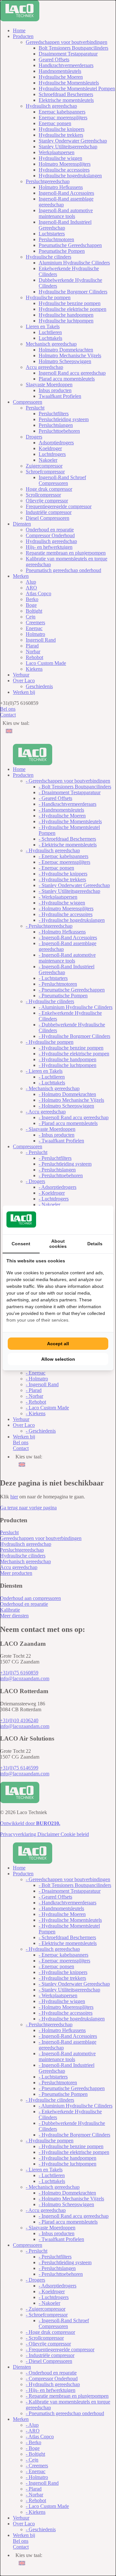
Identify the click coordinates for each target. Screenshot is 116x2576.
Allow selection (58, 1359)
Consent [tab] (21, 1244)
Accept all (58, 1344)
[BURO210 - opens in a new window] (85, 1220)
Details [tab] (95, 1244)
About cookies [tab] (58, 1244)
